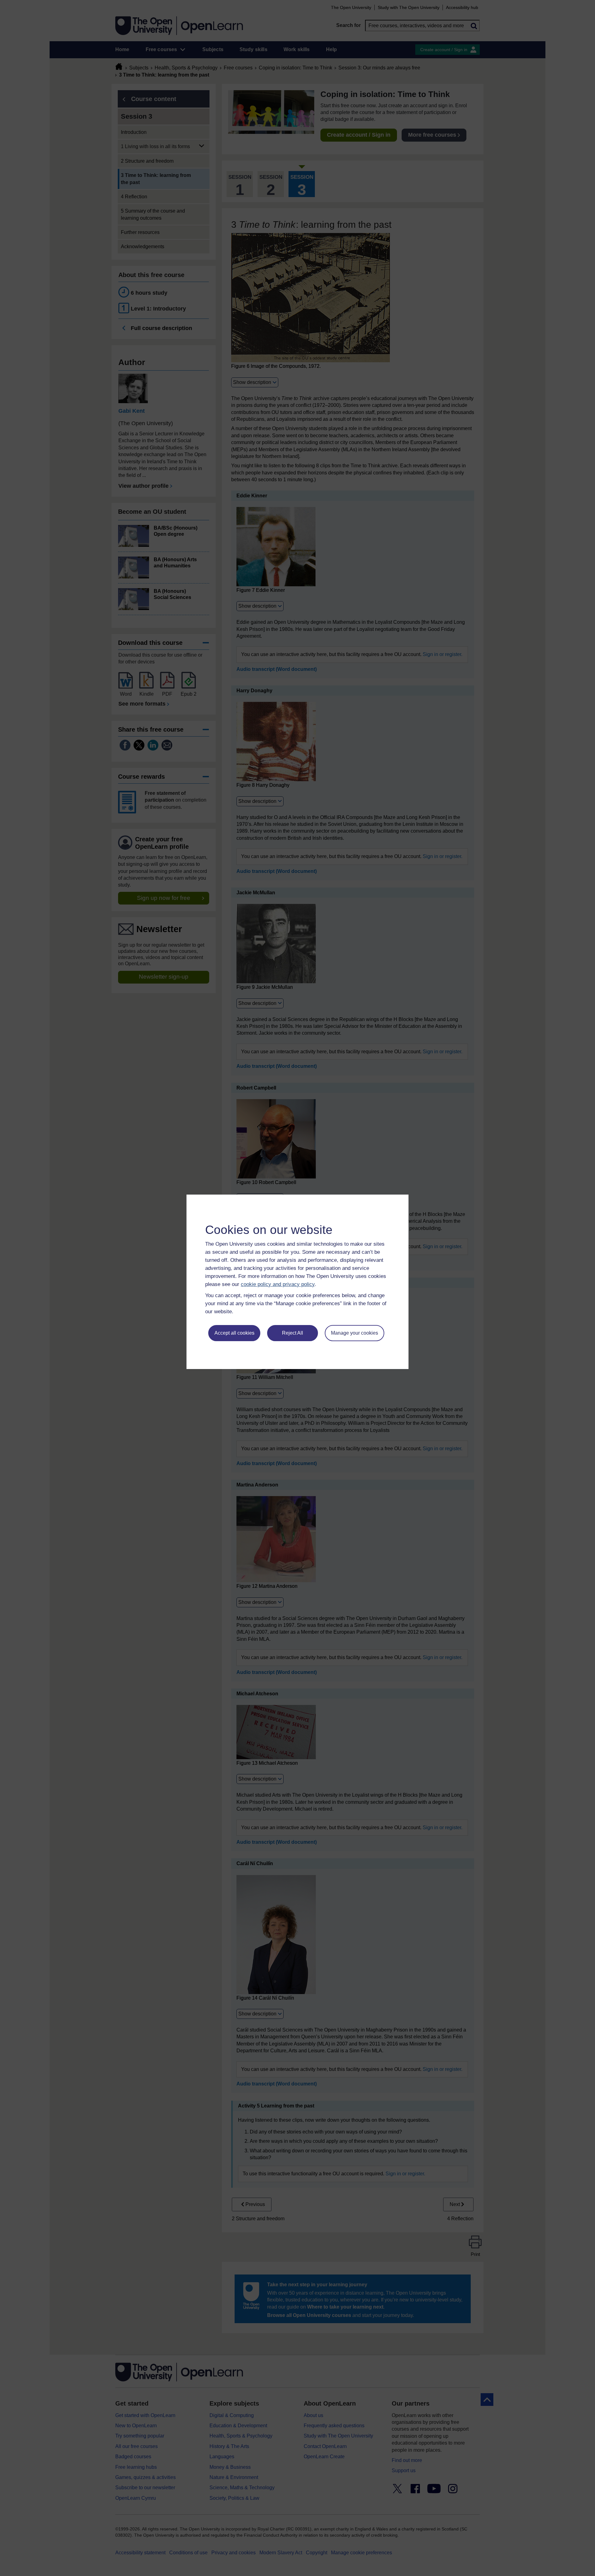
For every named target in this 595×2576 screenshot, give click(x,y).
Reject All (293, 1333)
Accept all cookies (234, 1333)
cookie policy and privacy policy (278, 1284)
